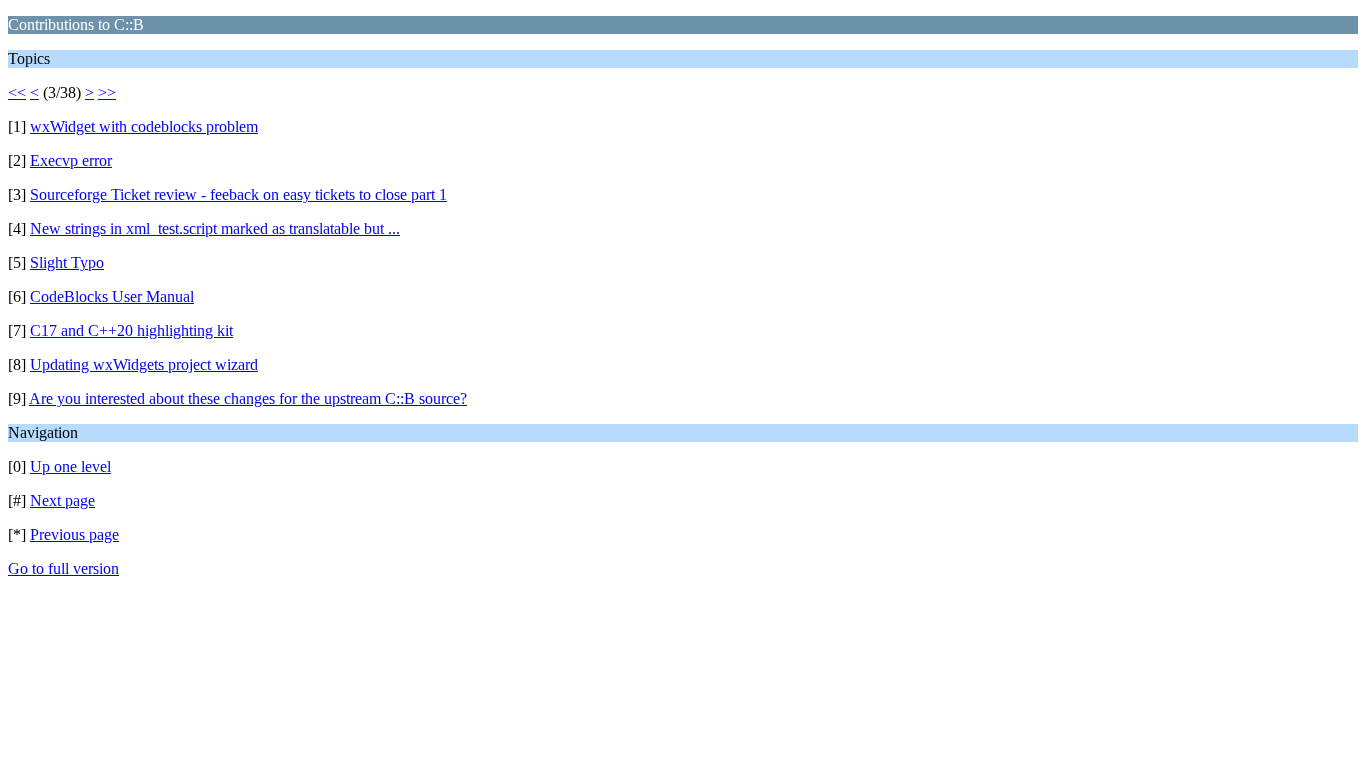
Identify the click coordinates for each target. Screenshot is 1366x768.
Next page (62, 500)
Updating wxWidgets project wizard (144, 364)
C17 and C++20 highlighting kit (131, 330)
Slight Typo (67, 262)
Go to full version (63, 568)
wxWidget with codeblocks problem (144, 126)
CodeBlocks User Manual (112, 296)
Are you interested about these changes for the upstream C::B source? (248, 398)
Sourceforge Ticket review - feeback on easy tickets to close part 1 (238, 194)
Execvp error (71, 160)
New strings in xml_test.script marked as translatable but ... (215, 228)
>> (107, 92)
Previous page (74, 534)
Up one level (70, 466)
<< (17, 92)
